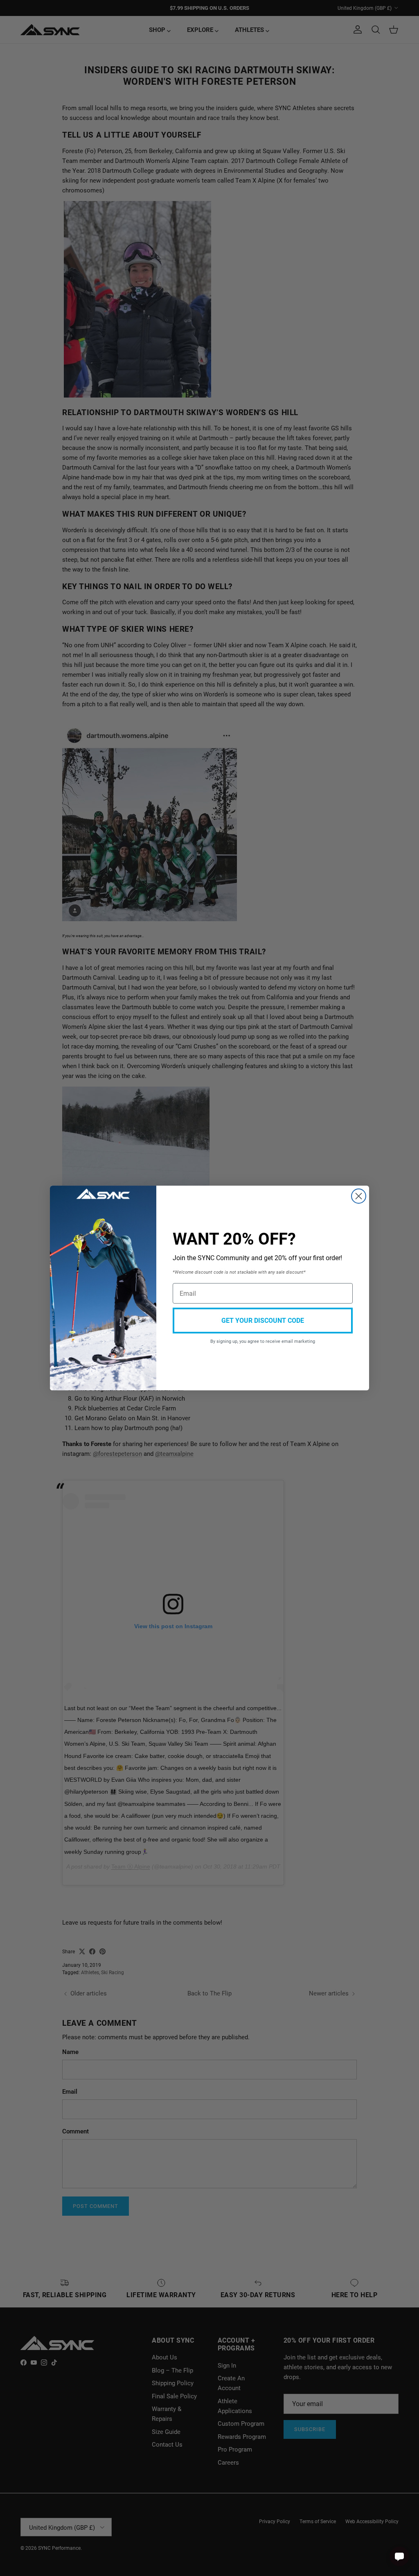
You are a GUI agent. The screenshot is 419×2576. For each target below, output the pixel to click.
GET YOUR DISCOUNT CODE (263, 1320)
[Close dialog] (359, 1196)
